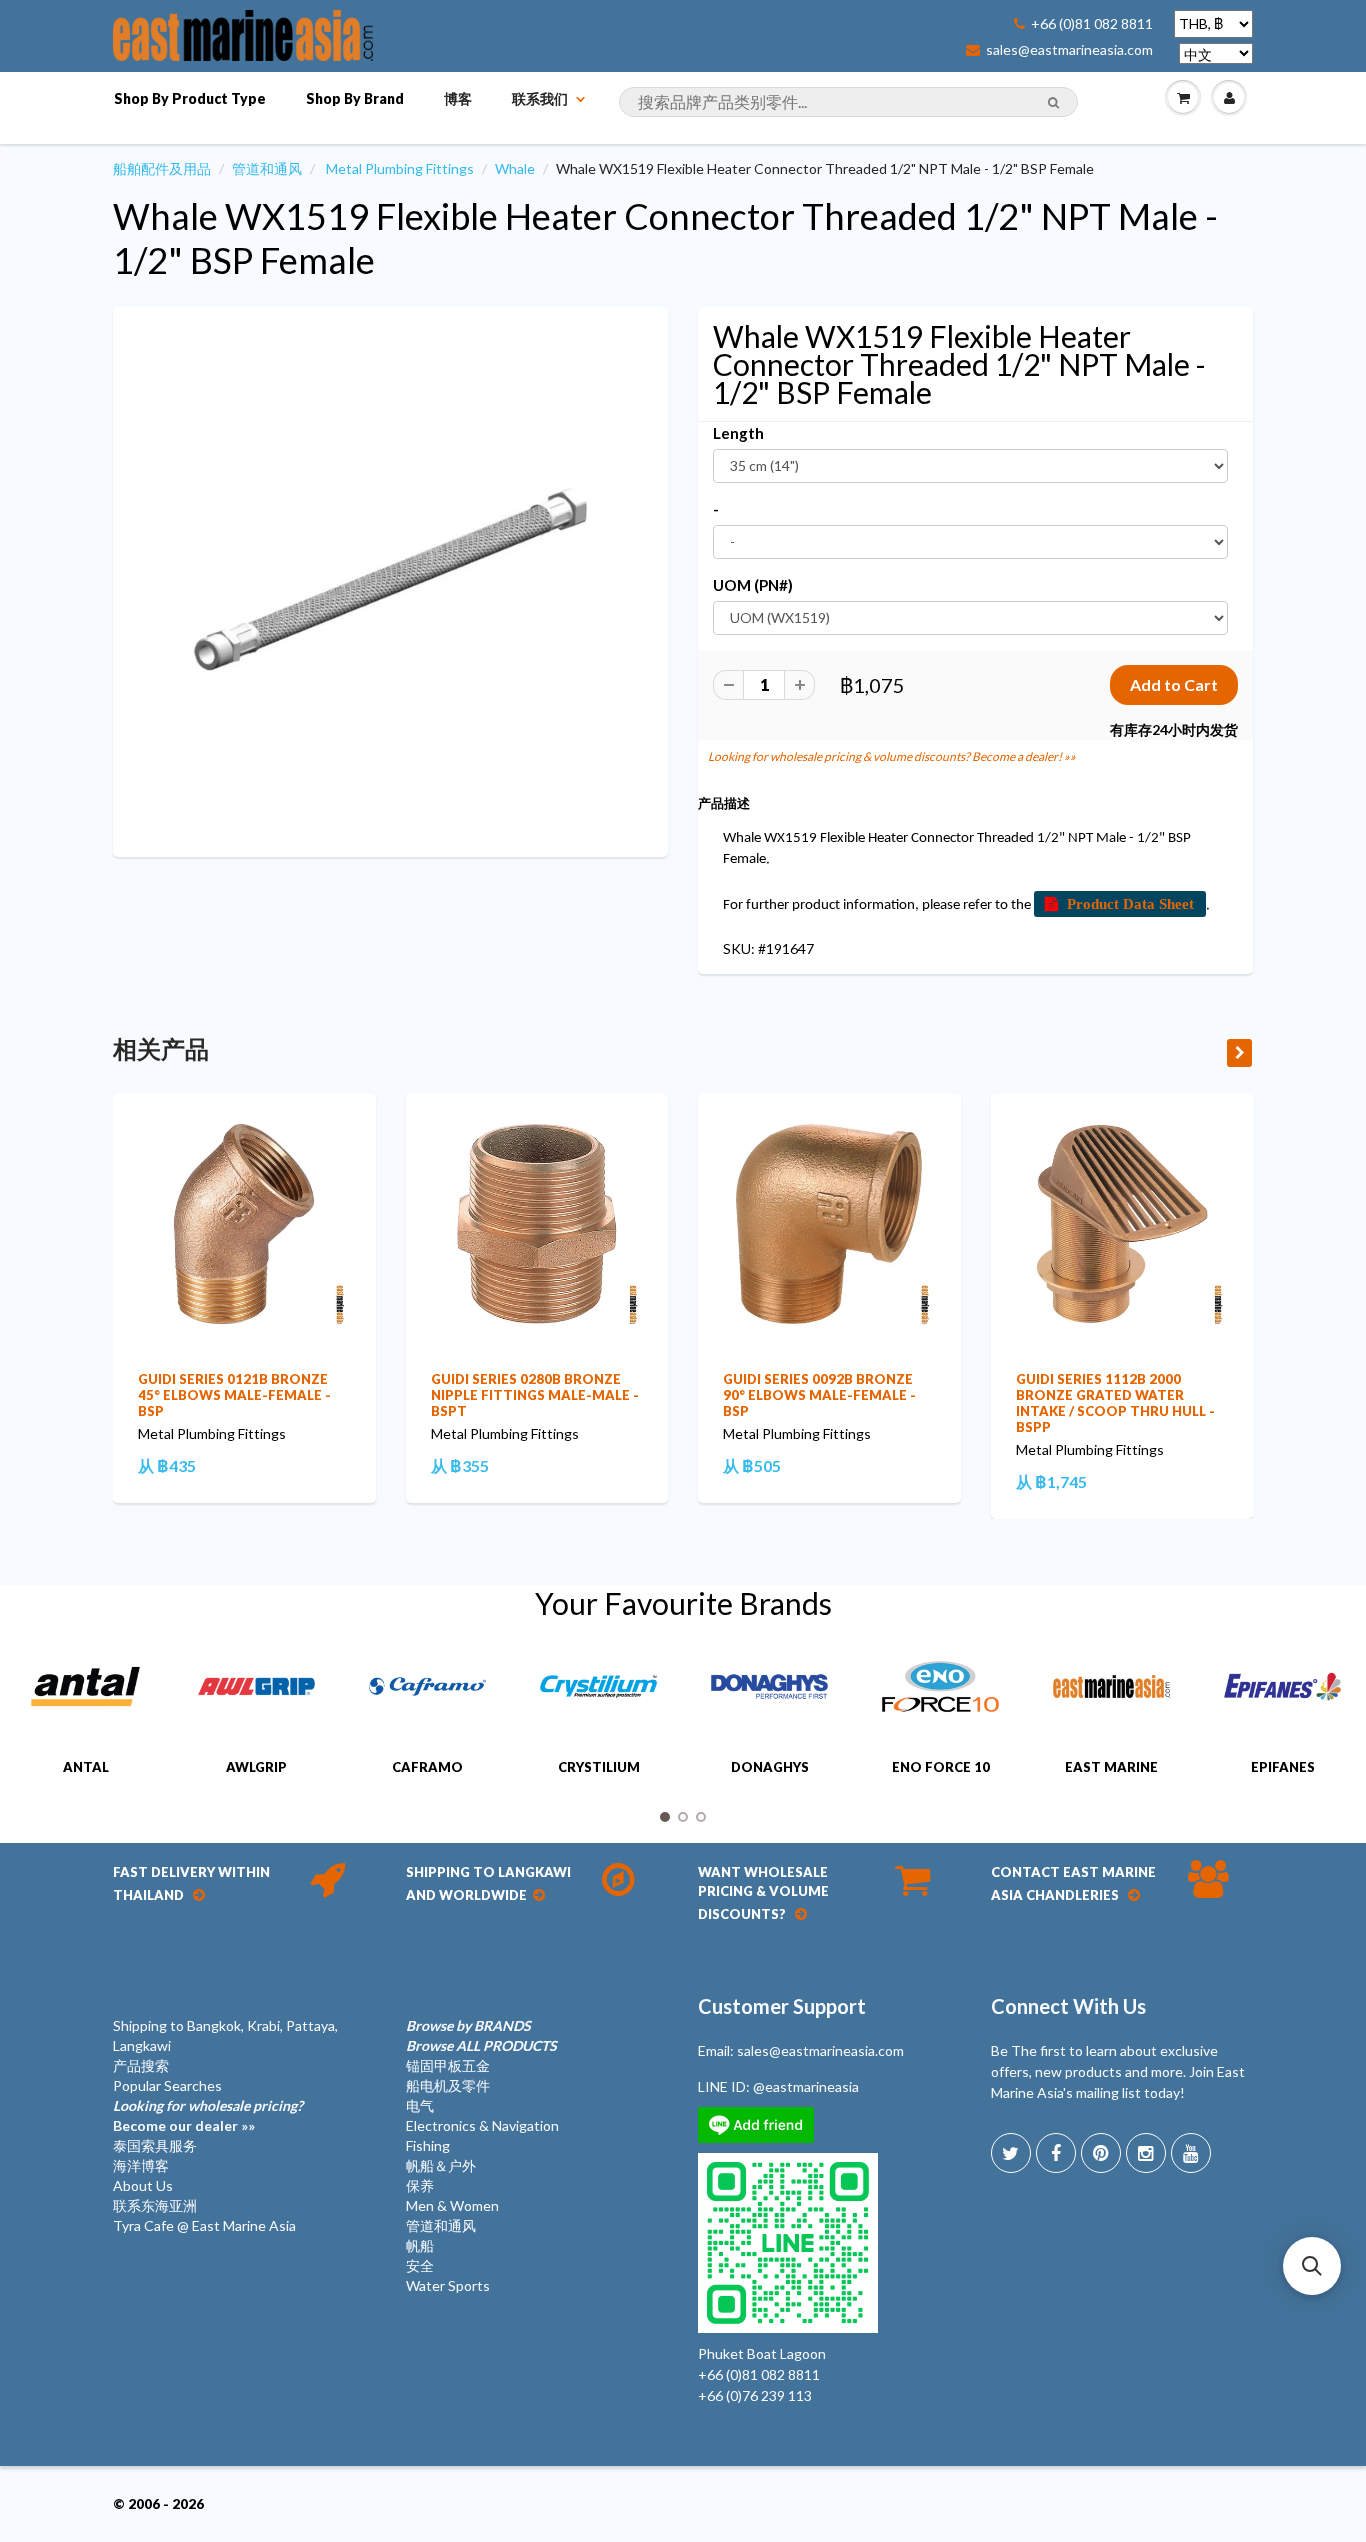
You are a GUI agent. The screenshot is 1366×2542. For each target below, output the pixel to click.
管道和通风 (267, 168)
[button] (1312, 2266)
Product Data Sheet (1130, 903)
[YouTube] (1191, 2153)
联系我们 (540, 98)
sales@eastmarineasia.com (1069, 50)
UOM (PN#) (753, 585)
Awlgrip (256, 1767)
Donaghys (770, 1767)
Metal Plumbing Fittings (400, 168)
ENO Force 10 (941, 1767)
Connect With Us (1068, 2006)
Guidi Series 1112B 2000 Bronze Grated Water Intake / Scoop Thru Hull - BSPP (1115, 1403)
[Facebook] (1056, 2153)
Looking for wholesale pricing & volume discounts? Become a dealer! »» (892, 756)
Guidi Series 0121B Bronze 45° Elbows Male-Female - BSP (234, 1395)
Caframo (427, 1767)
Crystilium (599, 1767)
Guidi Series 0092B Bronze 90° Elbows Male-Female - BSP (819, 1395)
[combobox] (848, 102)
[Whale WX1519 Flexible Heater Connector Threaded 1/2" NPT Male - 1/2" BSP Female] (390, 580)
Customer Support (782, 2006)
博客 (458, 98)
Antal (86, 1767)
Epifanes (1283, 1767)
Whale (515, 168)
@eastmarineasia (806, 2086)
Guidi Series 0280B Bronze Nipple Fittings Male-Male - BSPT (535, 1395)
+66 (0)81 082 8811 (1092, 24)
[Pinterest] (1101, 2153)
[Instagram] (1146, 2153)
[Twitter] (1011, 2153)
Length (738, 433)
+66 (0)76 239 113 (755, 2395)
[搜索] (1053, 103)
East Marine (1111, 1767)
